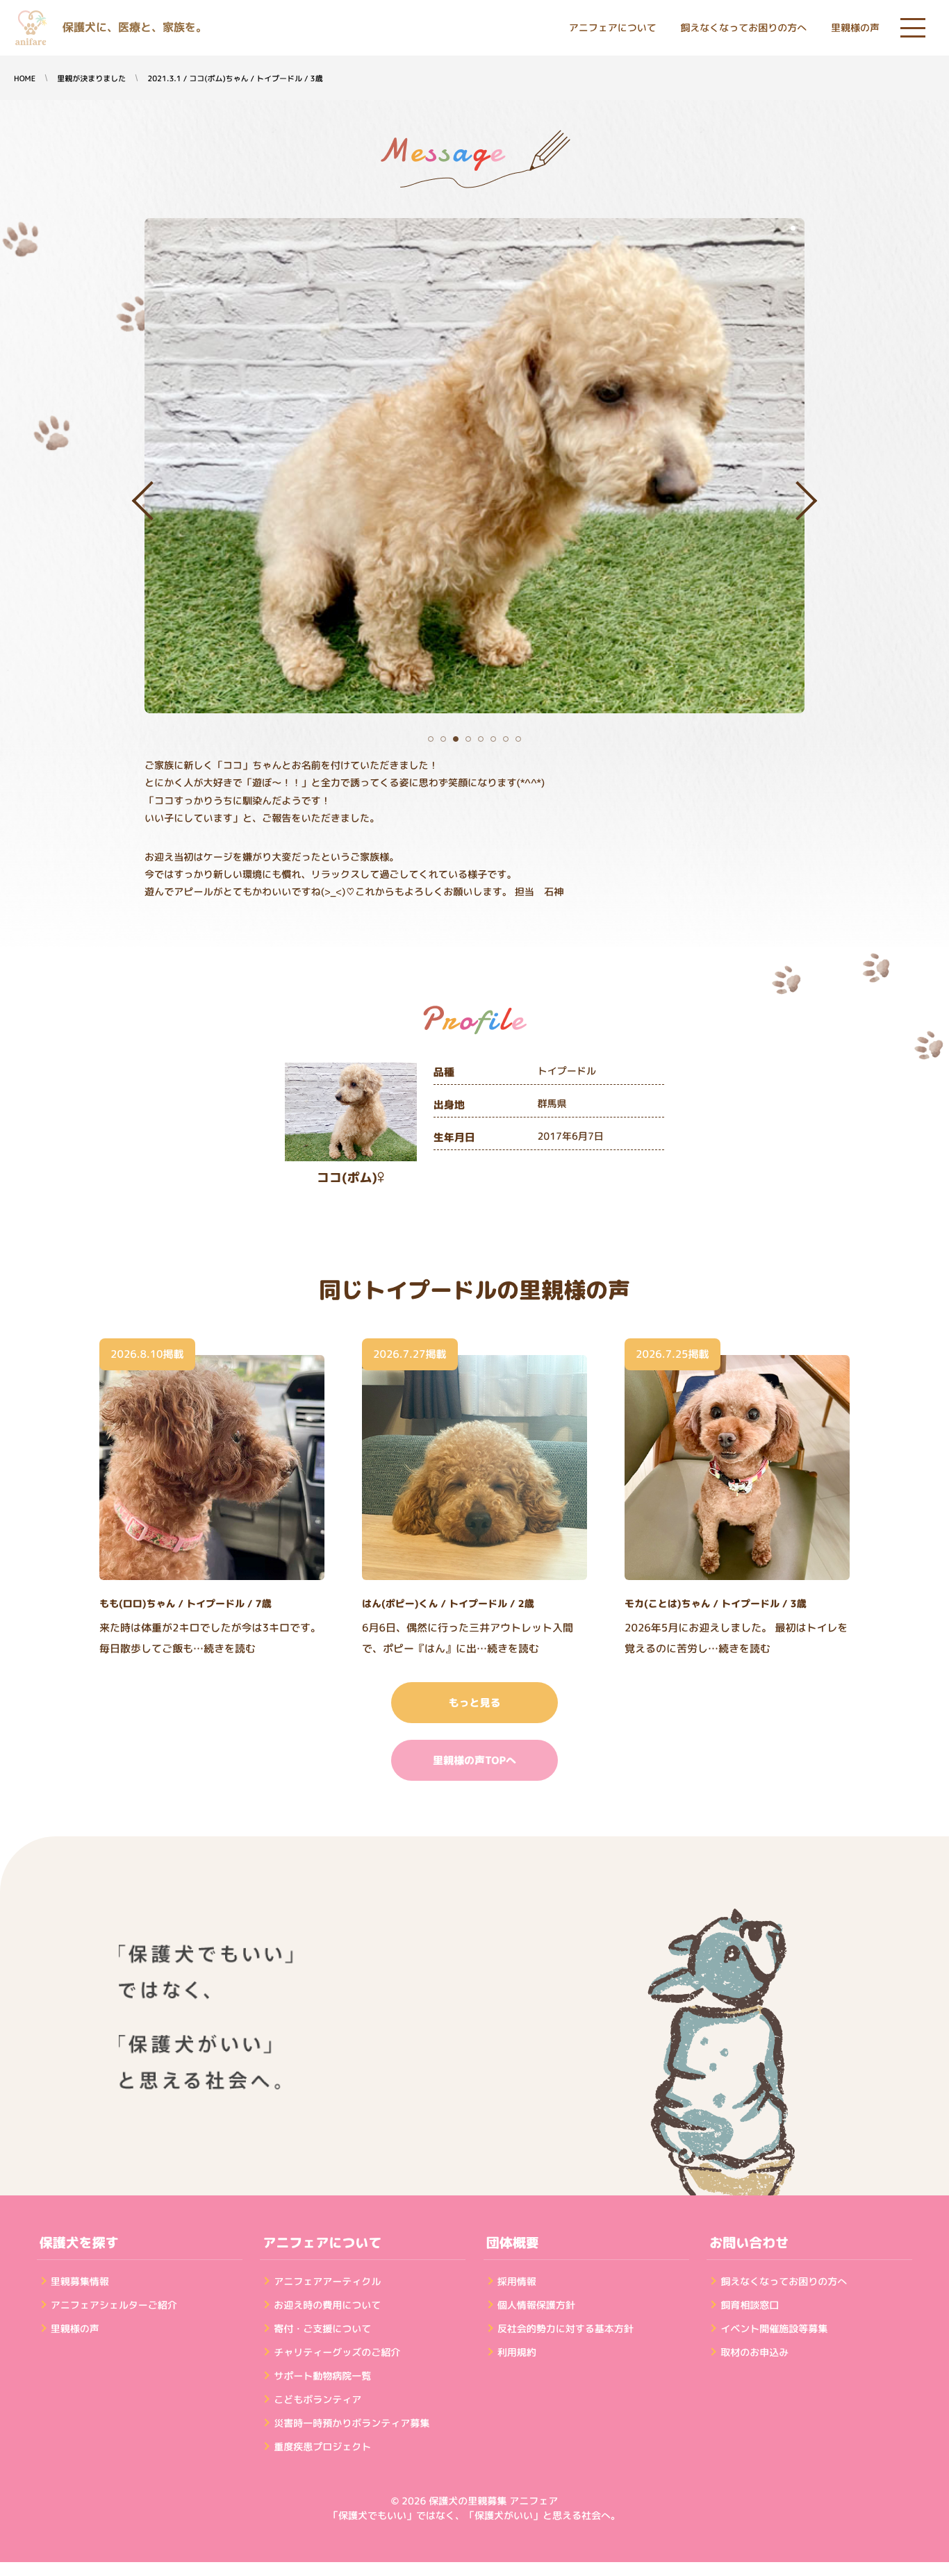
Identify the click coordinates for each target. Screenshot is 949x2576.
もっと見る (474, 1703)
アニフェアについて (613, 28)
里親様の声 (855, 28)
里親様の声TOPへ (474, 1760)
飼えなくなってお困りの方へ (743, 28)
